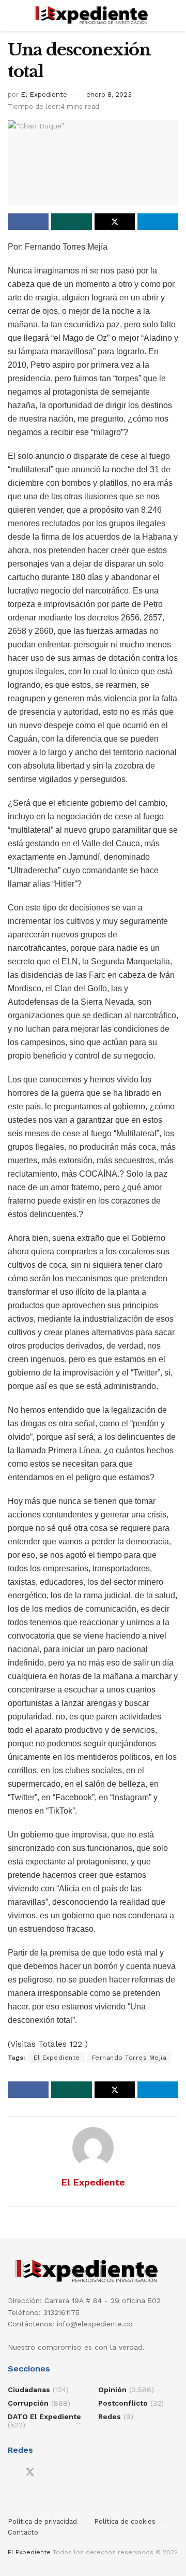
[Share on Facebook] (28, 222)
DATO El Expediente (44, 2416)
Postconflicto (123, 2403)
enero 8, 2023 (109, 95)
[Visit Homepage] (93, 16)
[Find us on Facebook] (11, 2473)
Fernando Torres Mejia (129, 2058)
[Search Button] (174, 16)
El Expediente (44, 95)
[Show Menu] (12, 16)
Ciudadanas (29, 2390)
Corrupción (28, 2403)
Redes (110, 2416)
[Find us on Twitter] (30, 2472)
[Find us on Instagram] (49, 2473)
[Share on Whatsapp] (72, 222)
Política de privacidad (42, 2521)
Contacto (23, 2532)
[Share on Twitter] (115, 222)
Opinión (112, 2390)
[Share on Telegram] (158, 222)
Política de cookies (125, 2521)
